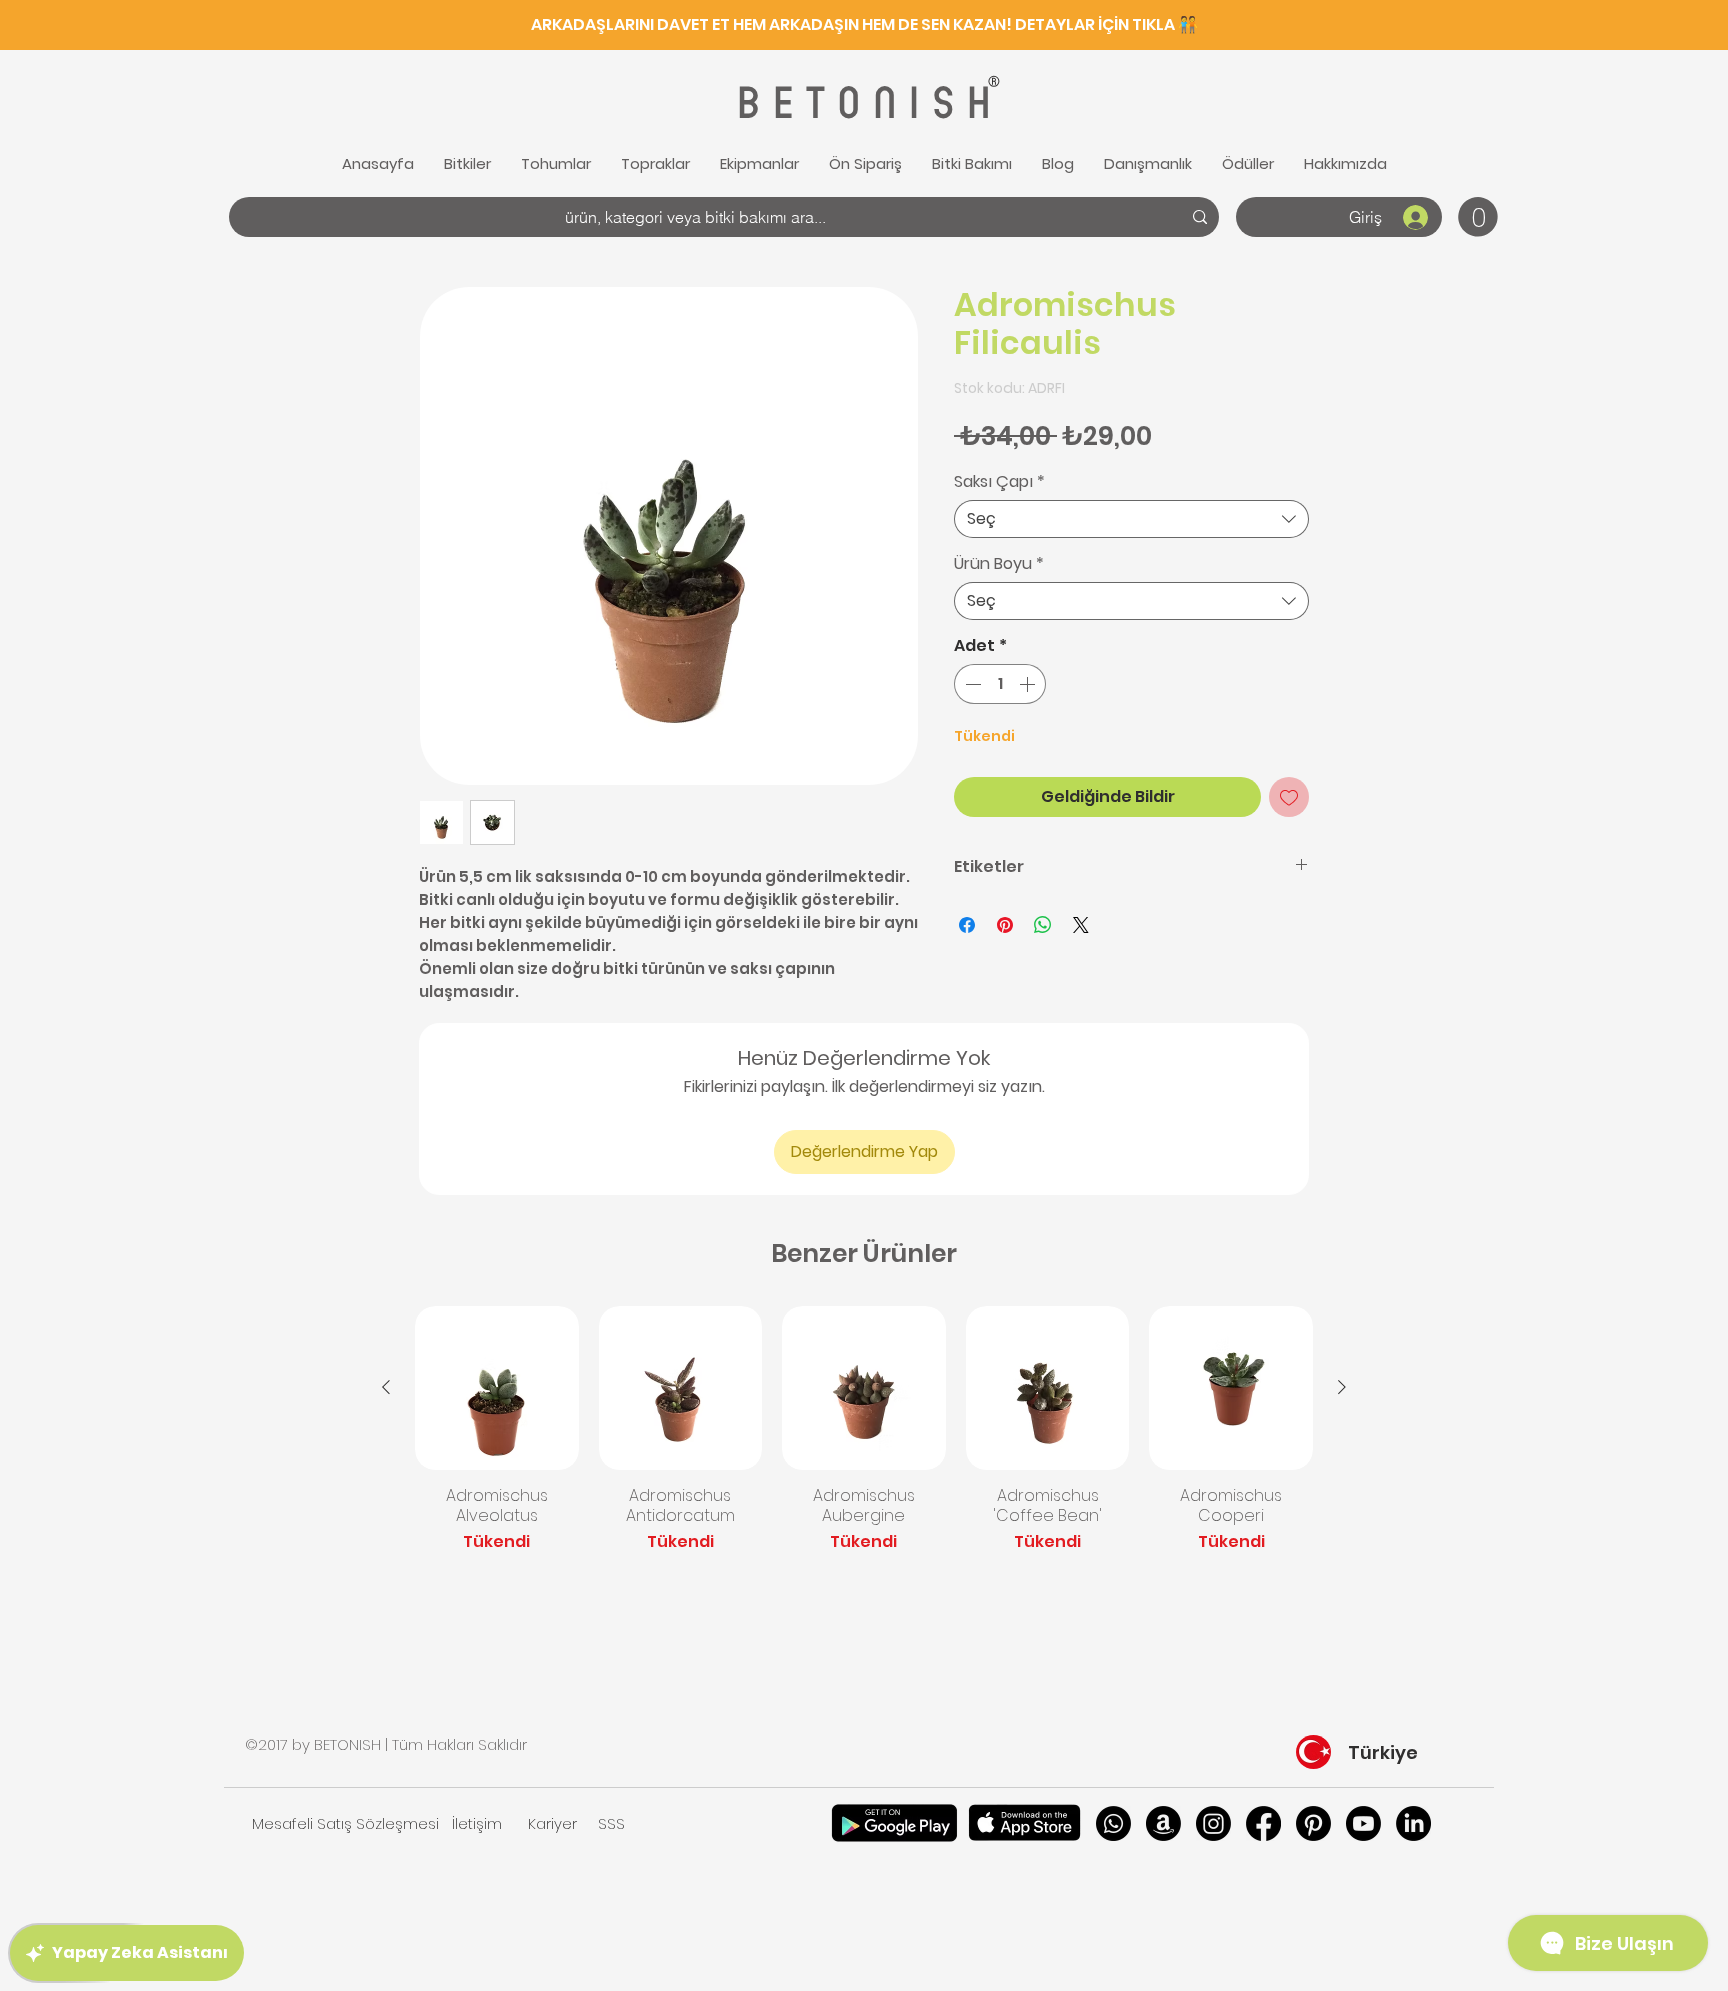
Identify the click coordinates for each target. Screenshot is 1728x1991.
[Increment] (1029, 684)
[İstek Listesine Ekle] (1289, 797)
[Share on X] (1081, 925)
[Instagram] (1213, 1823)
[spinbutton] (1000, 684)
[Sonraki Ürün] (1342, 1387)
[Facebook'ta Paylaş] (967, 925)
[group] (864, 1440)
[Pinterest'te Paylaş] (1005, 925)
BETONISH (861, 103)
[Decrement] (971, 684)
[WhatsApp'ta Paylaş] (1043, 925)
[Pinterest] (1313, 1823)
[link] (1478, 217)
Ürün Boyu (999, 564)
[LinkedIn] (1413, 1823)
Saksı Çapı (999, 482)
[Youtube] (1363, 1823)
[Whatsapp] (1113, 1823)
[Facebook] (1263, 1823)
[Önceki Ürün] (386, 1387)
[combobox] (1131, 519)
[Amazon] (1163, 1823)
